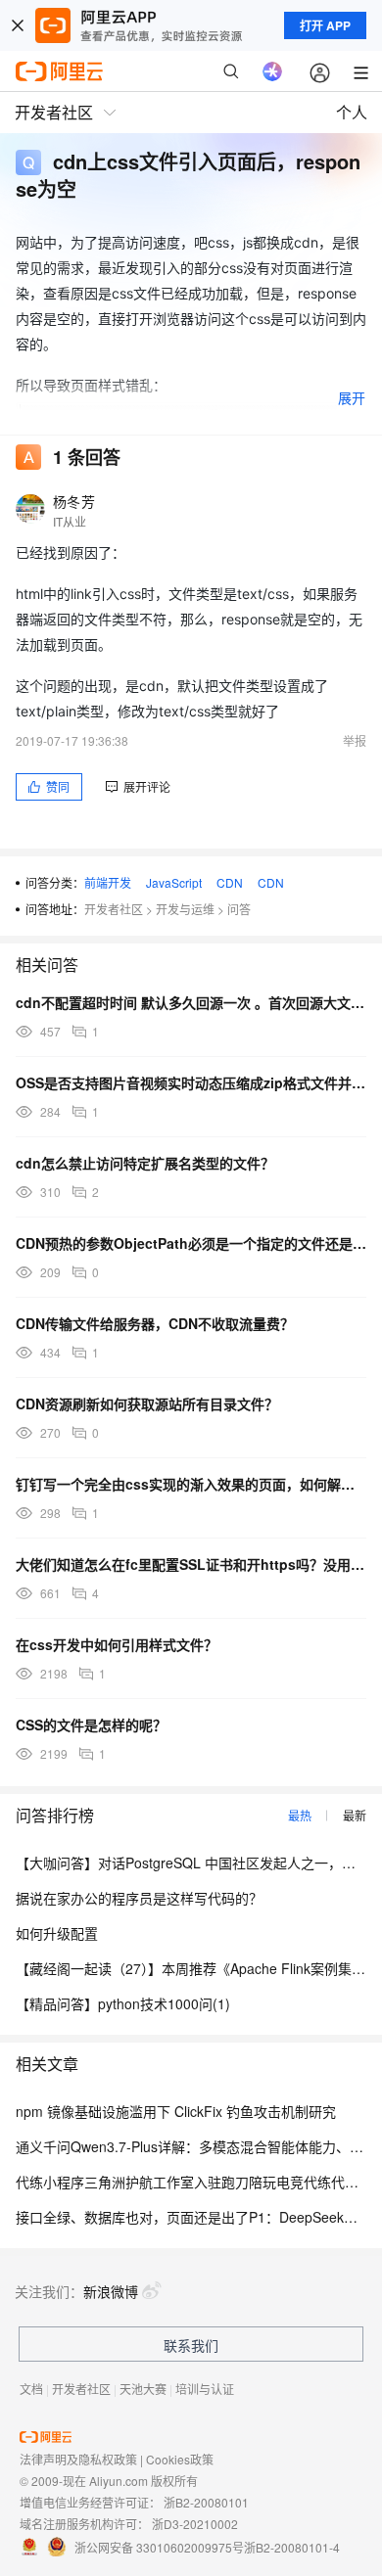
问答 (239, 909)
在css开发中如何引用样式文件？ (117, 1644)
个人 (352, 112)
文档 (31, 2389)
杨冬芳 (74, 501)
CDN (230, 882)
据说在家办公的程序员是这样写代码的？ (139, 1898)
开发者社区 (114, 909)
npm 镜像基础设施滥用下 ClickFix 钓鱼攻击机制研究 (176, 2111)
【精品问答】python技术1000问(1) (123, 2003)
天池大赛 (143, 2389)
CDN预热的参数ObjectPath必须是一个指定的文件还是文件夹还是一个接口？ (191, 1243)
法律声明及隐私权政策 (78, 2459)
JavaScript (174, 882)
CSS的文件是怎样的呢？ (91, 1725)
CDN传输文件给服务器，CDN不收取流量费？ (155, 1323)
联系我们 (191, 2345)
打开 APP (325, 25)
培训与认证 (205, 2389)
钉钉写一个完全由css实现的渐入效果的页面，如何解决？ (191, 1484)
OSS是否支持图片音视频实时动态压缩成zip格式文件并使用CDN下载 (191, 1082)
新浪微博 (111, 2291)
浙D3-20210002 (195, 2524)
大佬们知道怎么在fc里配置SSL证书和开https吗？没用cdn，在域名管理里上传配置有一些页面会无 (191, 1564)
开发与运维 (185, 909)
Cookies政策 (180, 2459)
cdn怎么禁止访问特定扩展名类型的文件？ (145, 1163)
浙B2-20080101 (206, 2502)
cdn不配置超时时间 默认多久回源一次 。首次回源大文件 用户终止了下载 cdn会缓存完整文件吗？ (191, 1002)
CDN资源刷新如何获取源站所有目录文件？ (147, 1403)
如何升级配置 (57, 1933)
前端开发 (108, 882)
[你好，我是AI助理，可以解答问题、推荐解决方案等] (272, 71)
